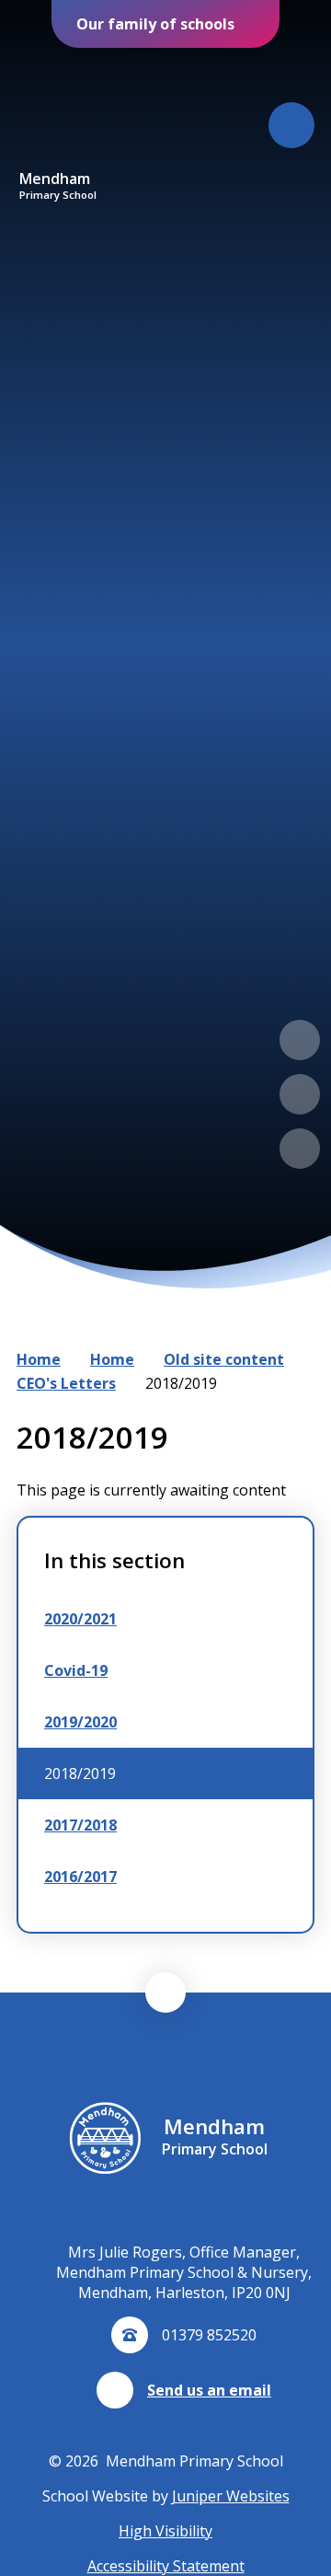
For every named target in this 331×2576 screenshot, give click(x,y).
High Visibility (165, 2531)
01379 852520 (209, 2335)
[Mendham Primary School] (58, 109)
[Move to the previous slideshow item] (300, 1040)
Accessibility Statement (166, 2566)
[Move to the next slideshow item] (300, 1094)
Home (39, 1359)
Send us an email (209, 2390)
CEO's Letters (66, 1383)
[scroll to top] (165, 1993)
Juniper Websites (231, 2496)
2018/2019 (181, 1383)
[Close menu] (291, 125)
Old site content (224, 1359)
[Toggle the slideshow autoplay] (300, 1149)
